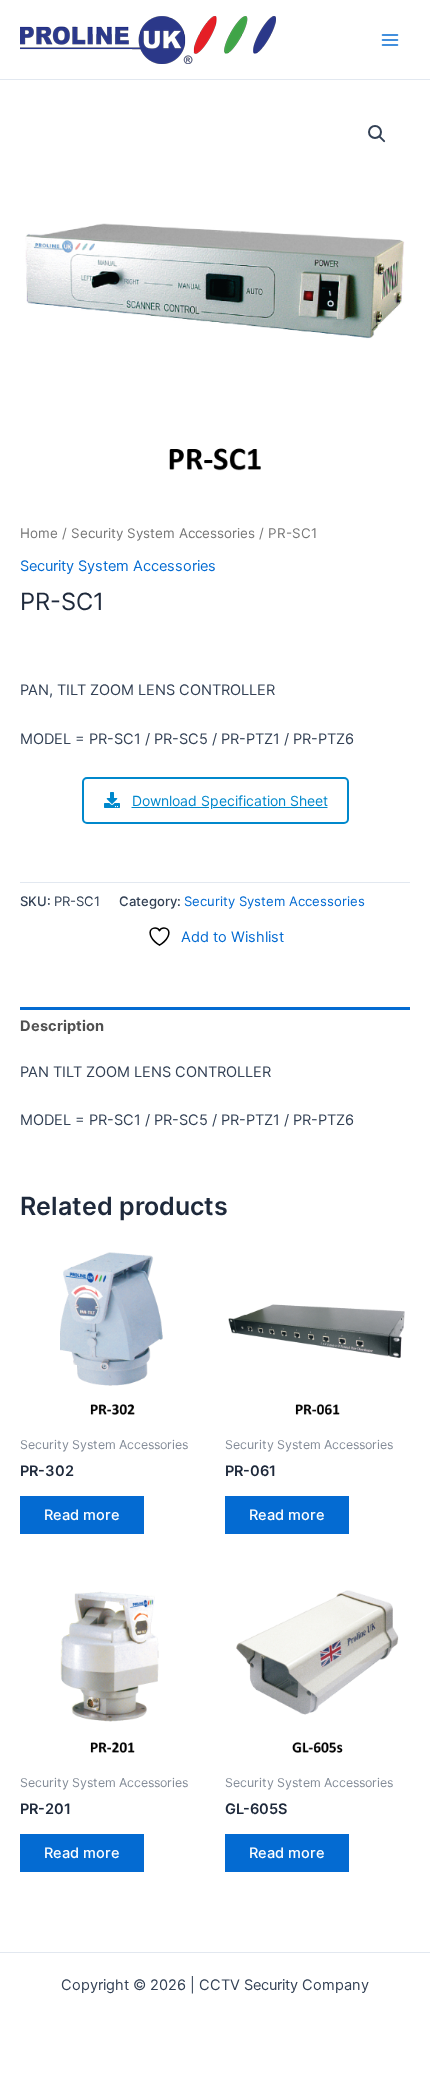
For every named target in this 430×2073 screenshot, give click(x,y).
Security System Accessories (163, 533)
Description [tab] (62, 1026)
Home (39, 533)
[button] (377, 134)
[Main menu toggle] (390, 39)
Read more (82, 1515)
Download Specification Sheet (230, 800)
